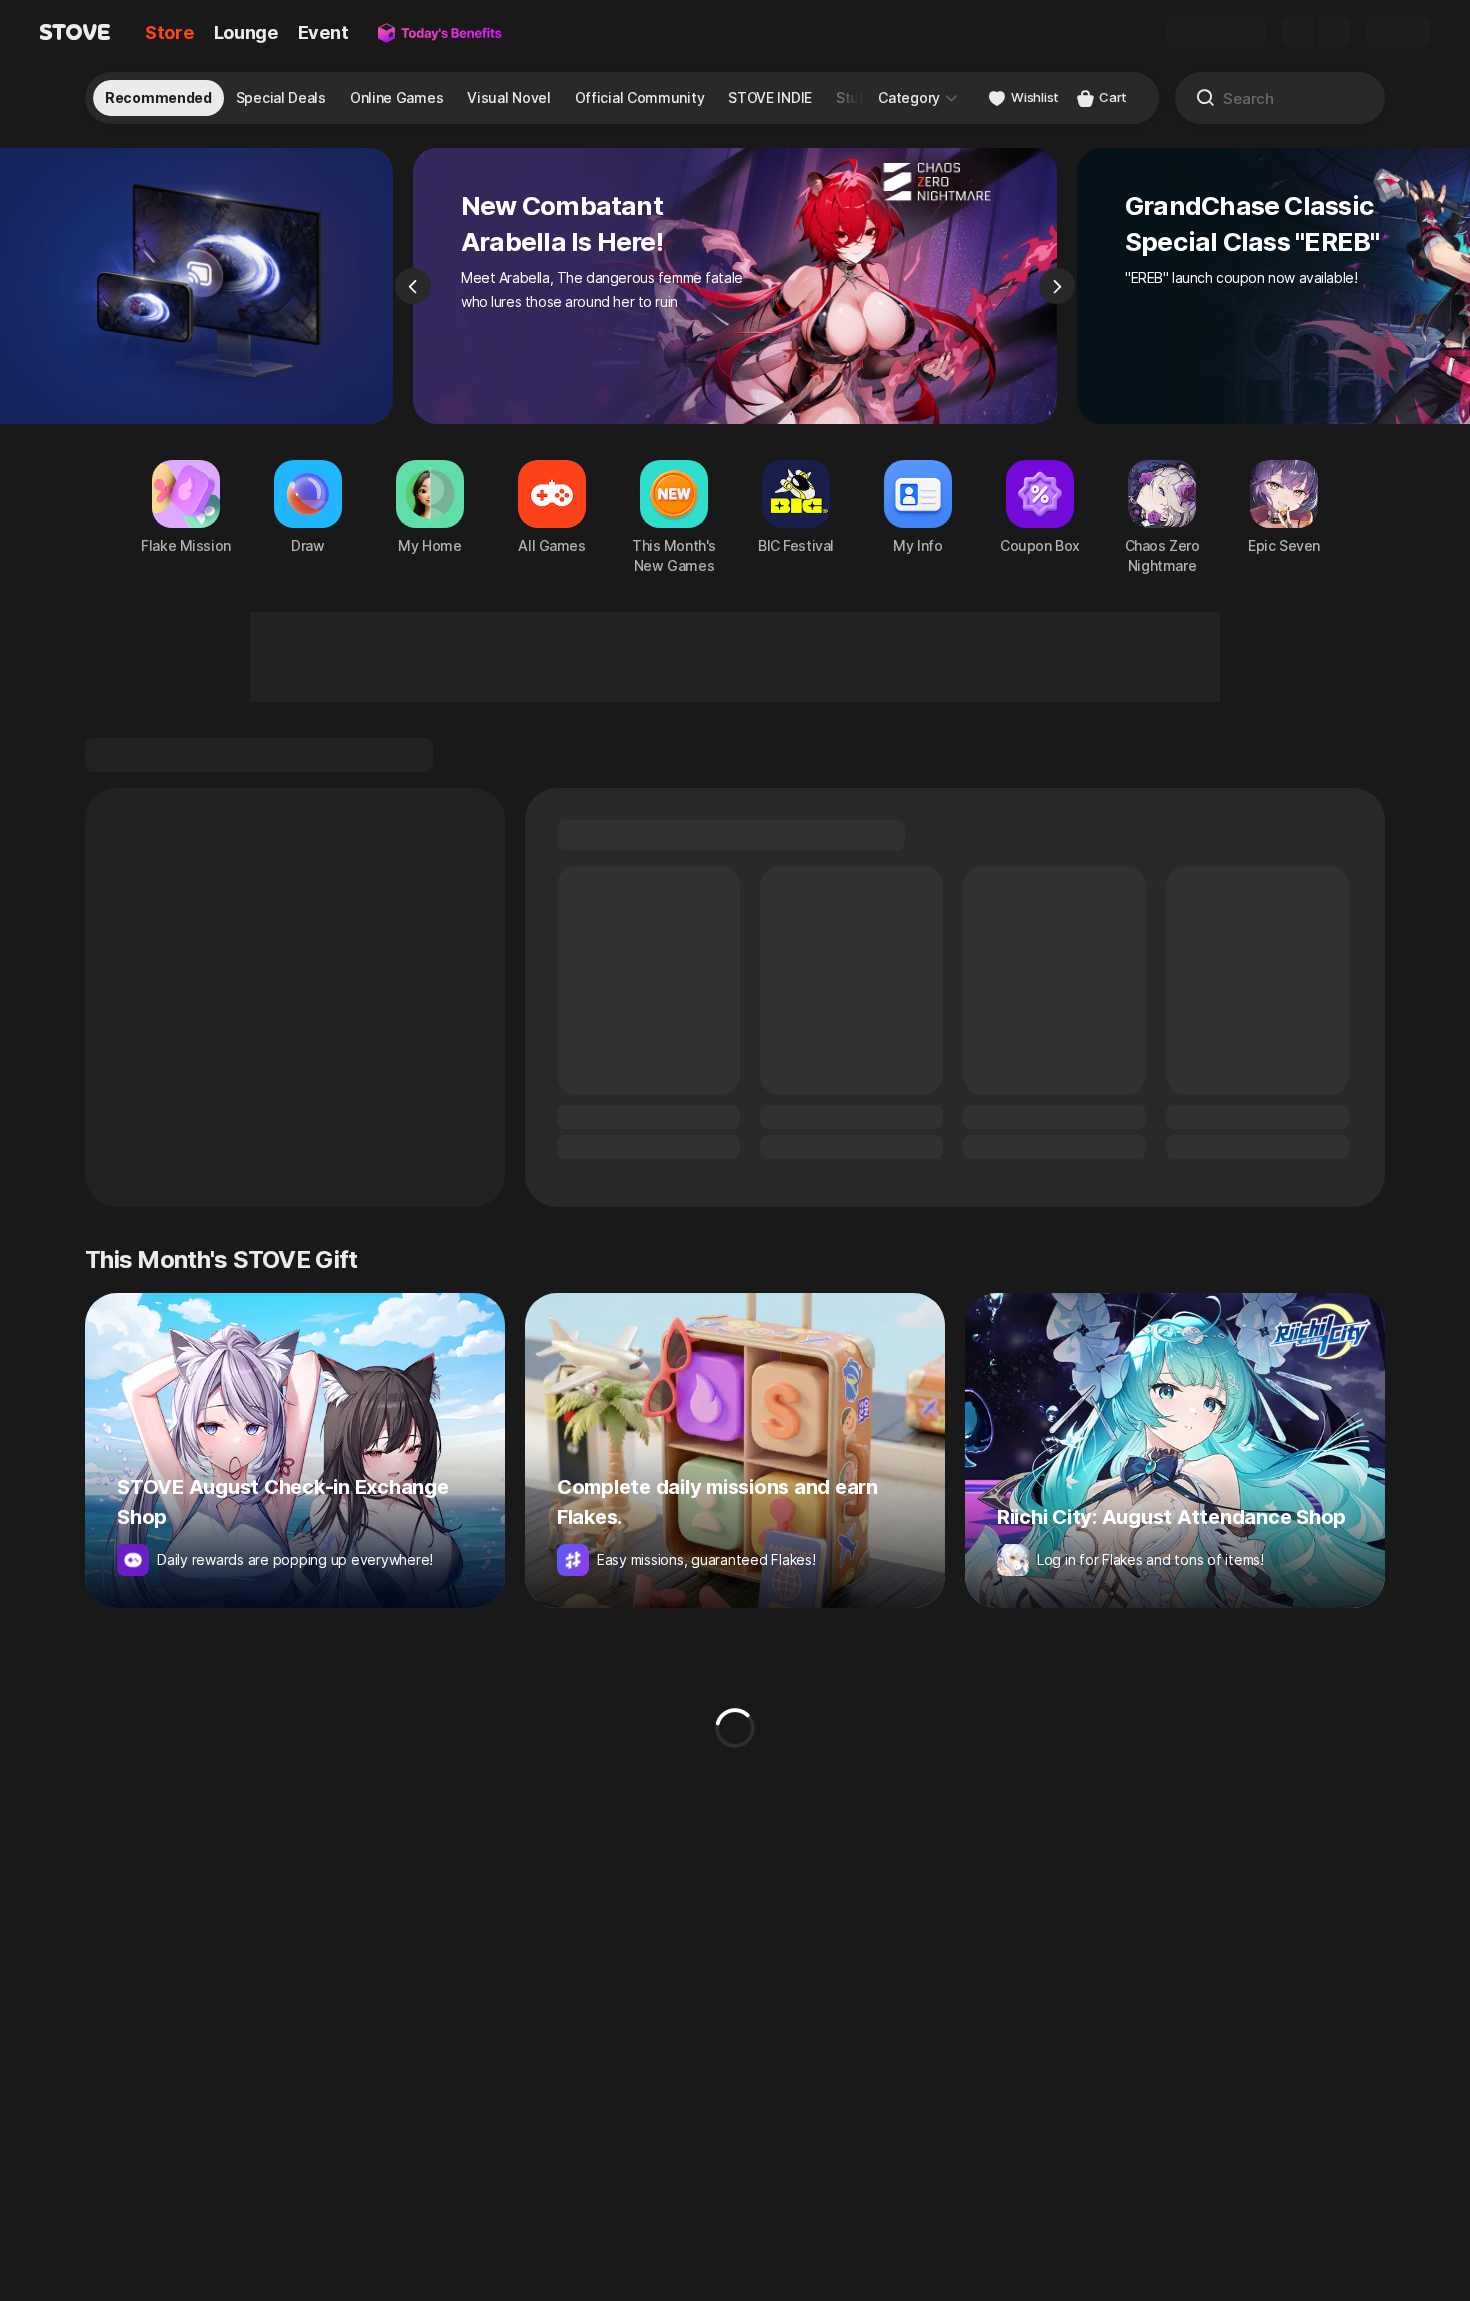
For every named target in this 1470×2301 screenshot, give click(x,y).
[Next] (1057, 286)
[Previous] (413, 286)
